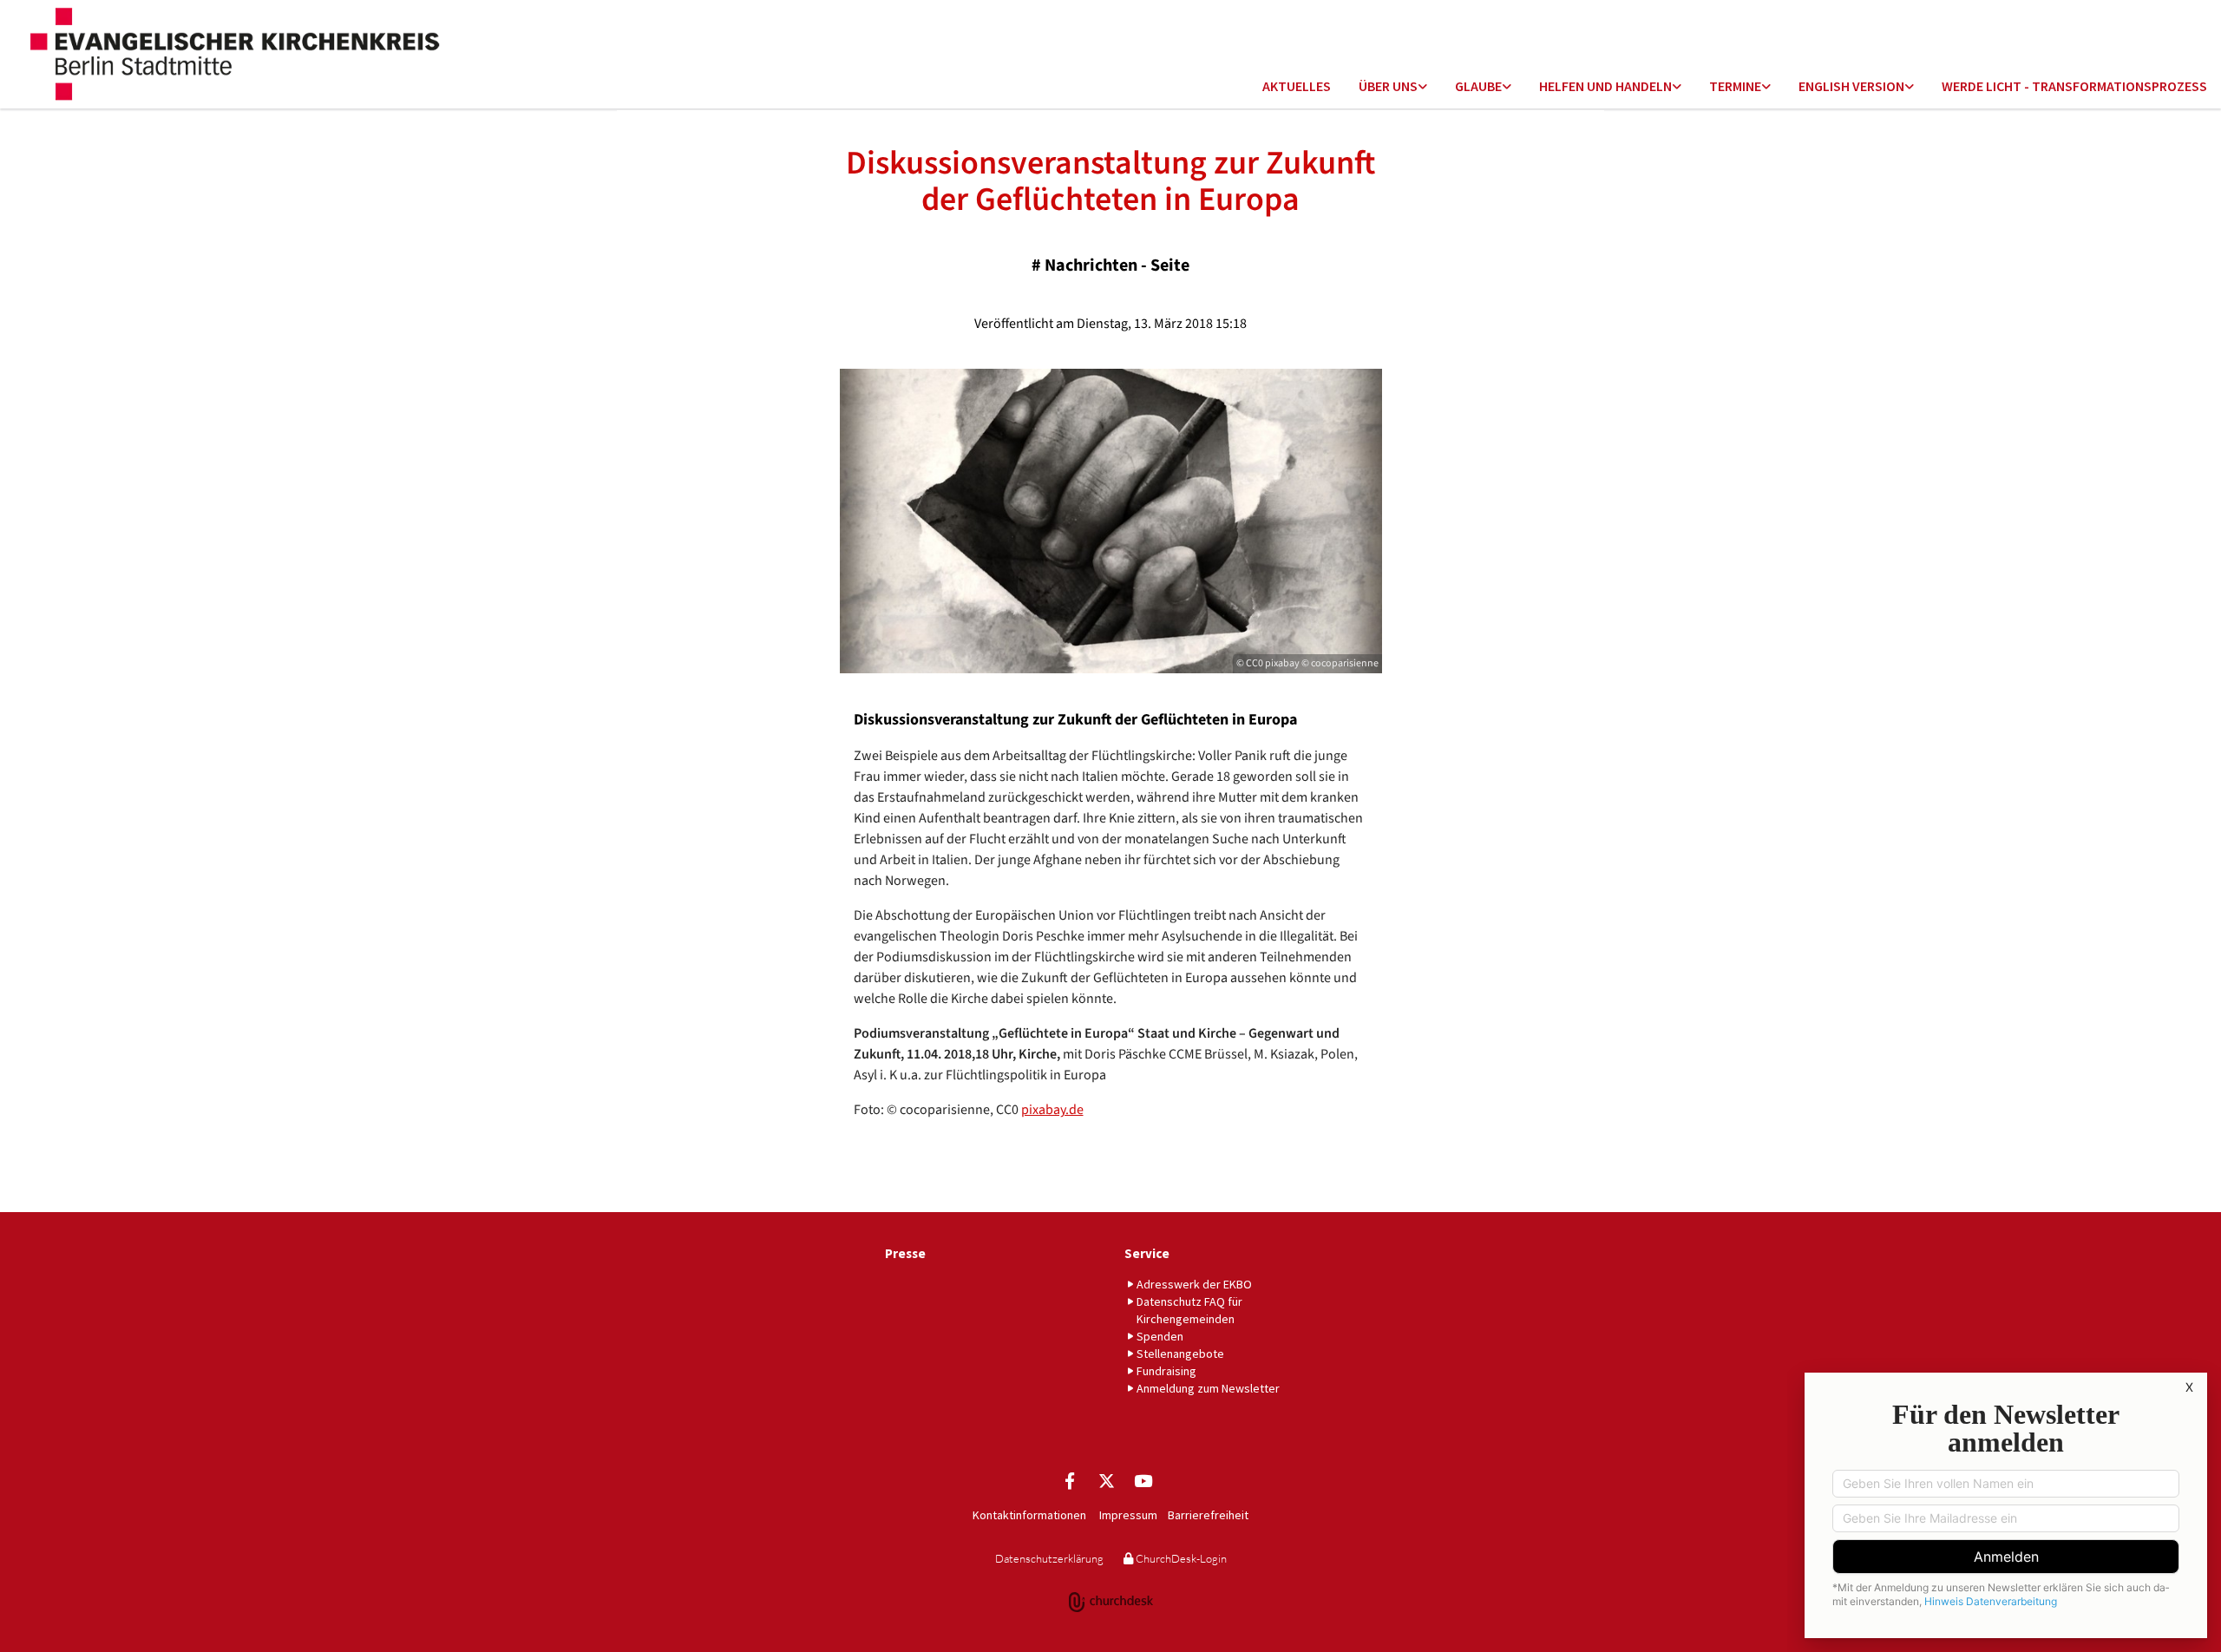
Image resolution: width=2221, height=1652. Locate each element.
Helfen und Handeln (1605, 86)
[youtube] (1143, 1480)
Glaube (1478, 86)
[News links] (1910, 87)
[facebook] (1070, 1480)
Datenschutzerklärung (1049, 1558)
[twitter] (1106, 1480)
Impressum (1128, 1515)
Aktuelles (1297, 86)
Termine (1735, 86)
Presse (905, 1253)
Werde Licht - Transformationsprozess (2074, 86)
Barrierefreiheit (1208, 1515)
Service (1147, 1253)
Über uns (1388, 86)
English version (1851, 86)
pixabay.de (1052, 1110)
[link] (1393, 87)
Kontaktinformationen (1029, 1515)
